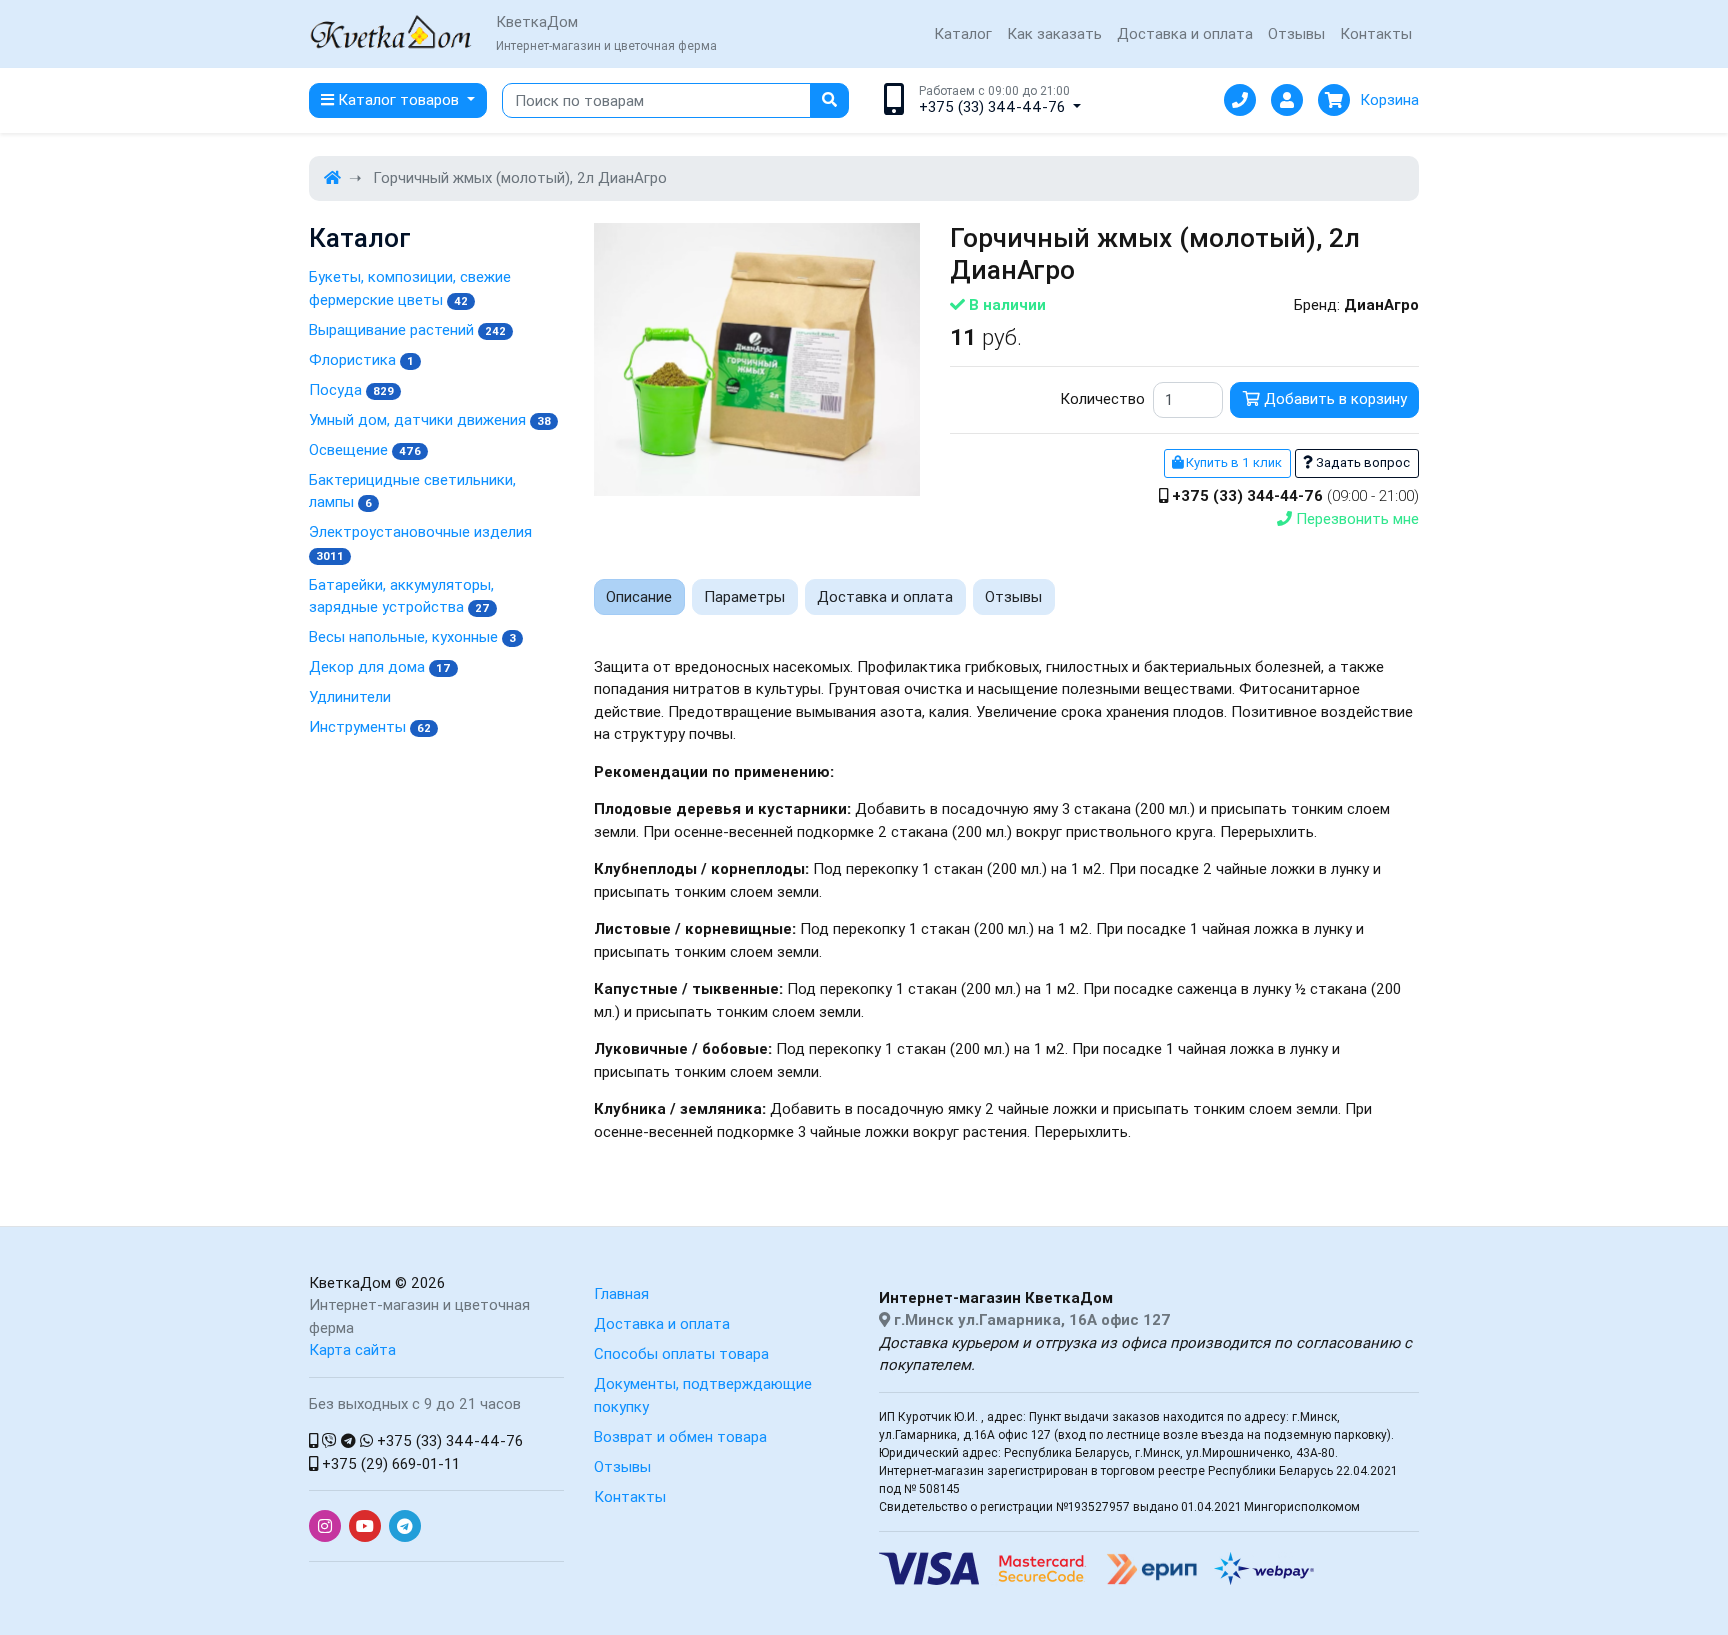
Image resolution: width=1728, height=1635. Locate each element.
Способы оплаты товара (681, 1353)
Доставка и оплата (1185, 33)
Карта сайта (352, 1349)
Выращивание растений (407, 329)
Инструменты (370, 726)
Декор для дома (380, 666)
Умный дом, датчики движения (430, 419)
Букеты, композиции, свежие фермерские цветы (410, 288)
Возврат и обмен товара (680, 1436)
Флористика (361, 359)
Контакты (1376, 33)
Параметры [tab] (744, 596)
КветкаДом (350, 1282)
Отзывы (1296, 33)
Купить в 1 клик (1232, 462)
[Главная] (332, 177)
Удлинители (350, 696)
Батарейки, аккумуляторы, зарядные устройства (401, 596)
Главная (621, 1293)
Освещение (365, 449)
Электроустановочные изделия (420, 542)
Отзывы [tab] (1013, 596)
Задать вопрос (1361, 462)
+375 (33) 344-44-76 (448, 1440)
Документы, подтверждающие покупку (703, 1395)
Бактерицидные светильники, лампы (412, 491)
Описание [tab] (639, 596)
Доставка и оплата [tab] (885, 596)
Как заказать (1054, 33)
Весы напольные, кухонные (412, 636)
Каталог (963, 33)
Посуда (351, 389)
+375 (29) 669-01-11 (389, 1463)
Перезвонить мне (1355, 518)
